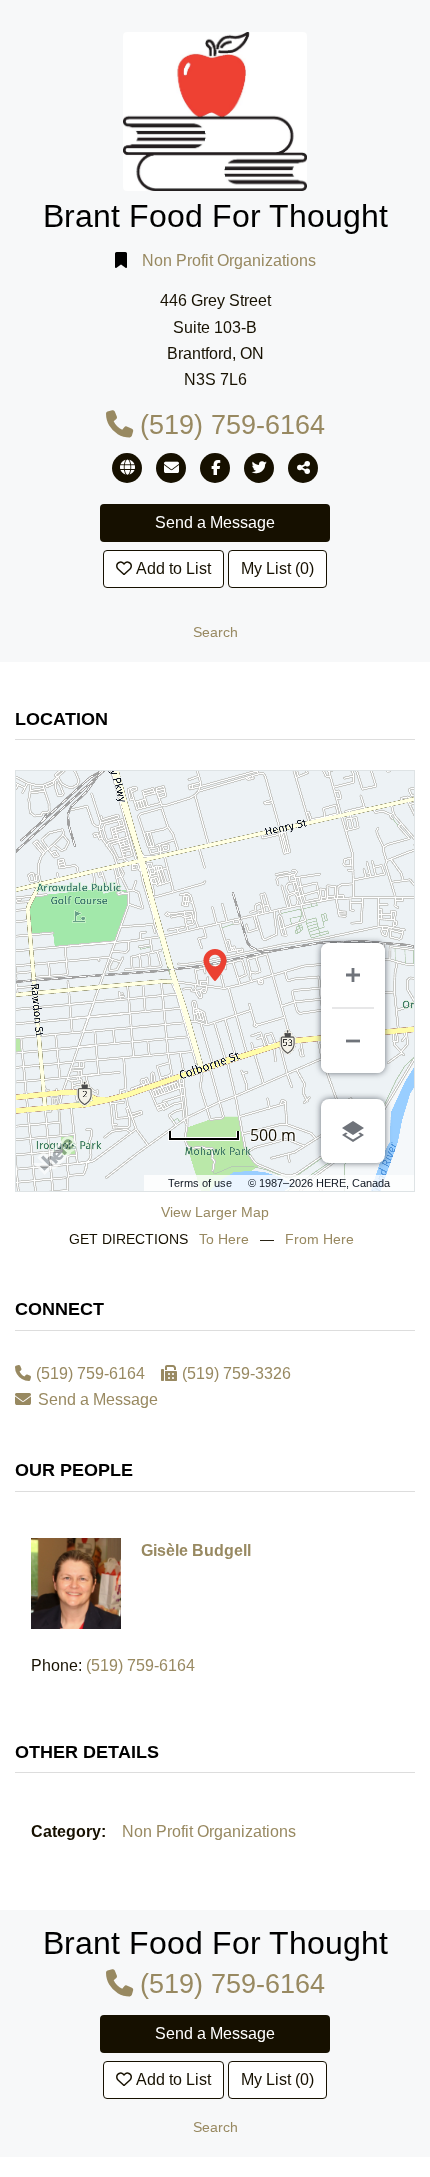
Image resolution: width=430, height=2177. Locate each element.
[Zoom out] (353, 1041)
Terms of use (200, 1183)
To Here (224, 1239)
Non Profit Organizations (229, 260)
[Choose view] (353, 1131)
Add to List (173, 568)
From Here (319, 1239)
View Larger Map (215, 1212)
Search (215, 632)
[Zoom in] (353, 975)
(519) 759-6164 (232, 424)
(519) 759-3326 (236, 1373)
